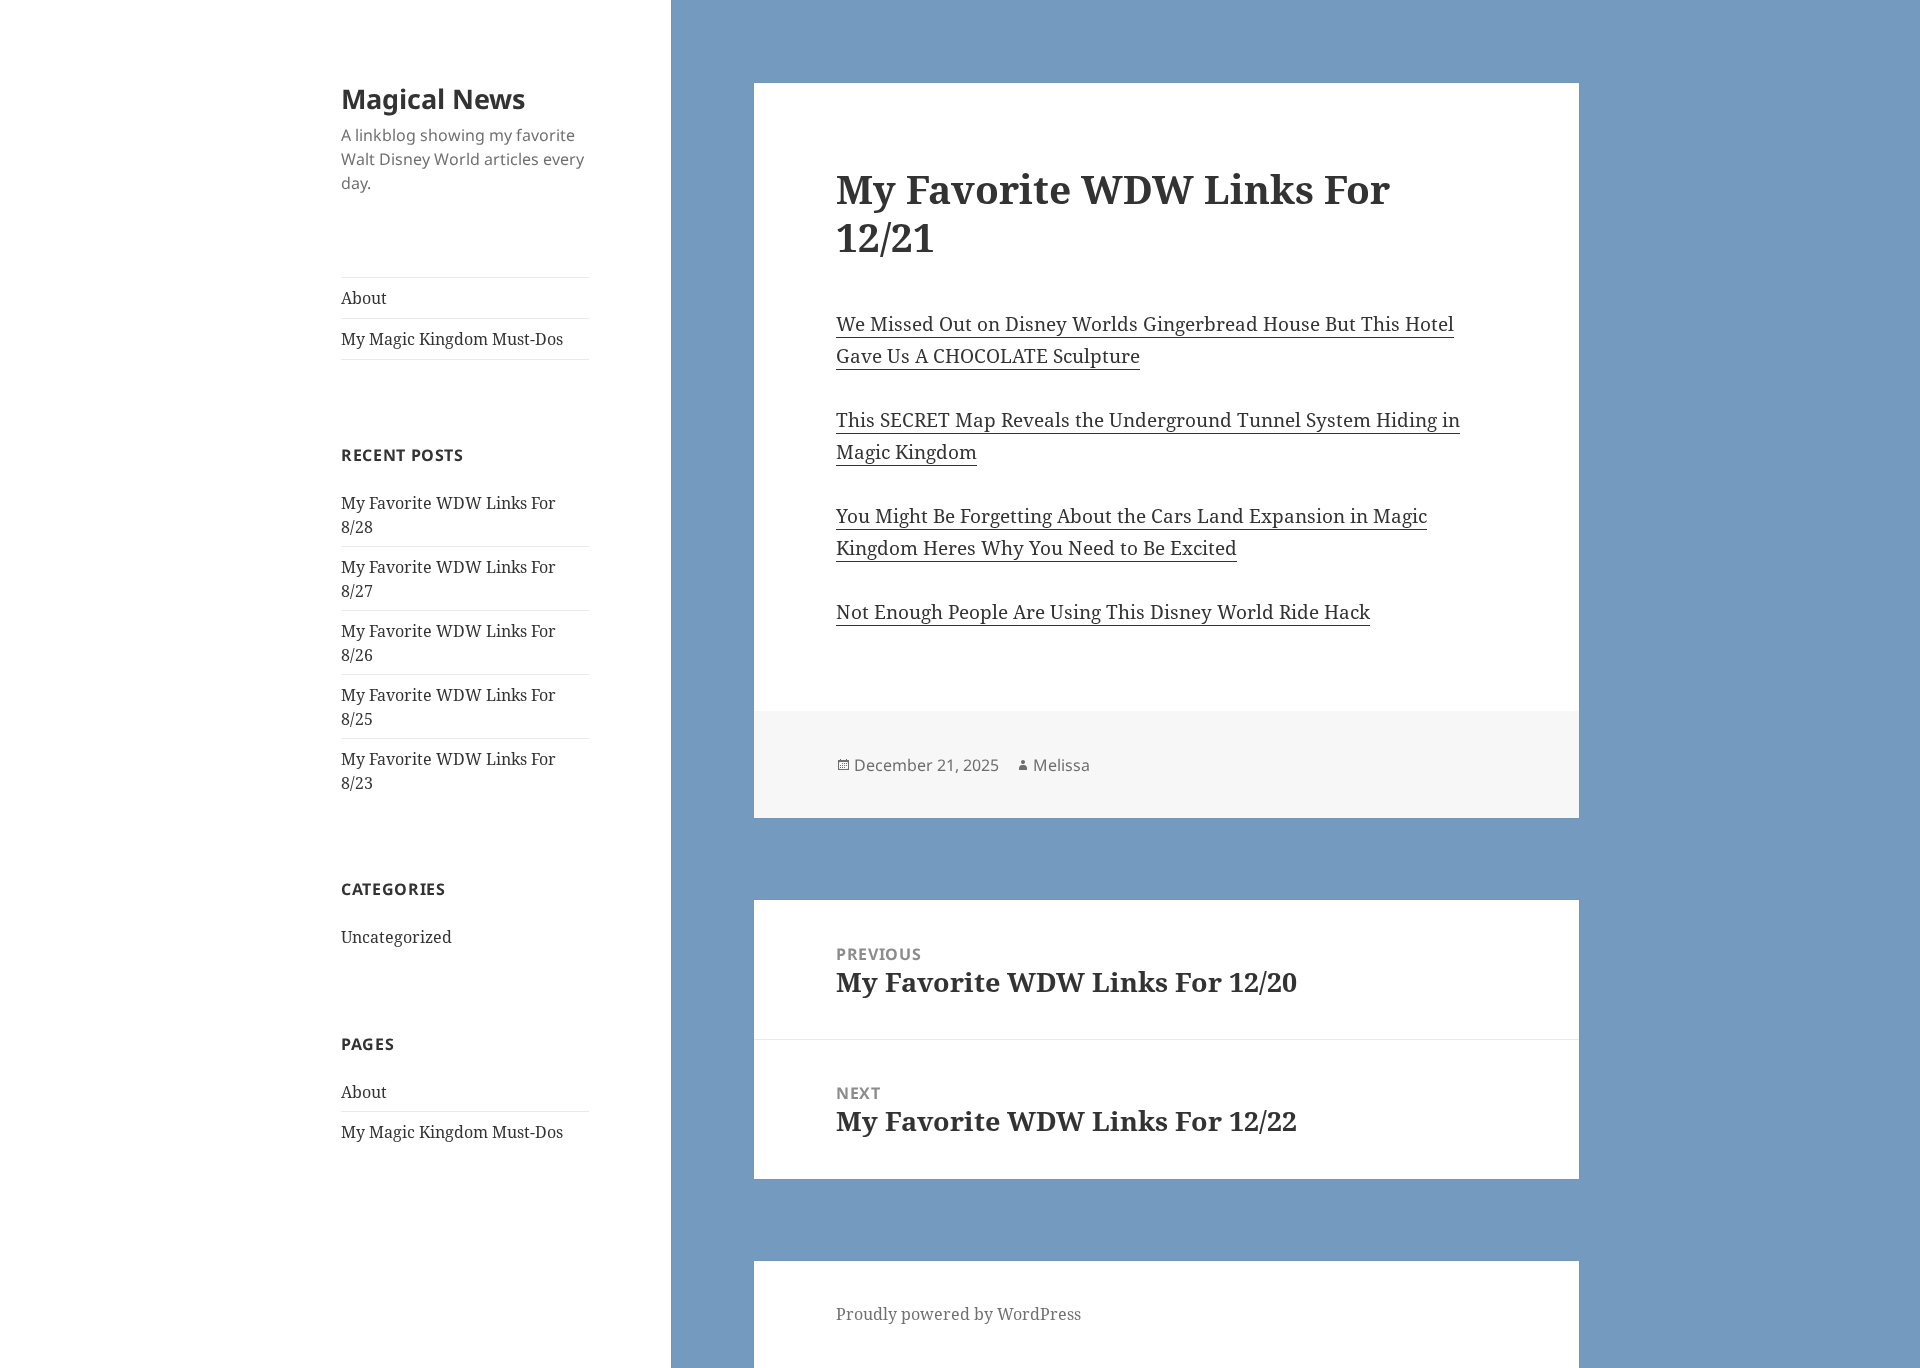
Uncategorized (396, 937)
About (364, 298)
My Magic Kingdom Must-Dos (452, 339)
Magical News (433, 98)
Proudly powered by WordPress (958, 1314)
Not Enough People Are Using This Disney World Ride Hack (1103, 612)
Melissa (1061, 765)
